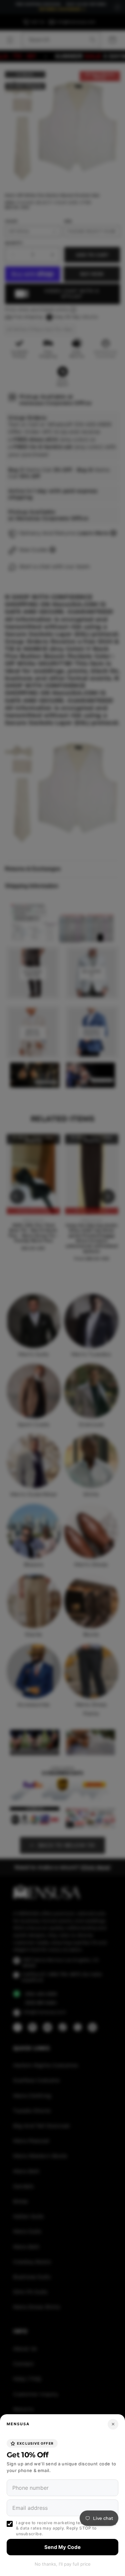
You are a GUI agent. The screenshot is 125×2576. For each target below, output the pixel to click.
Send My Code (63, 2547)
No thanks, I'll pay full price (63, 2564)
